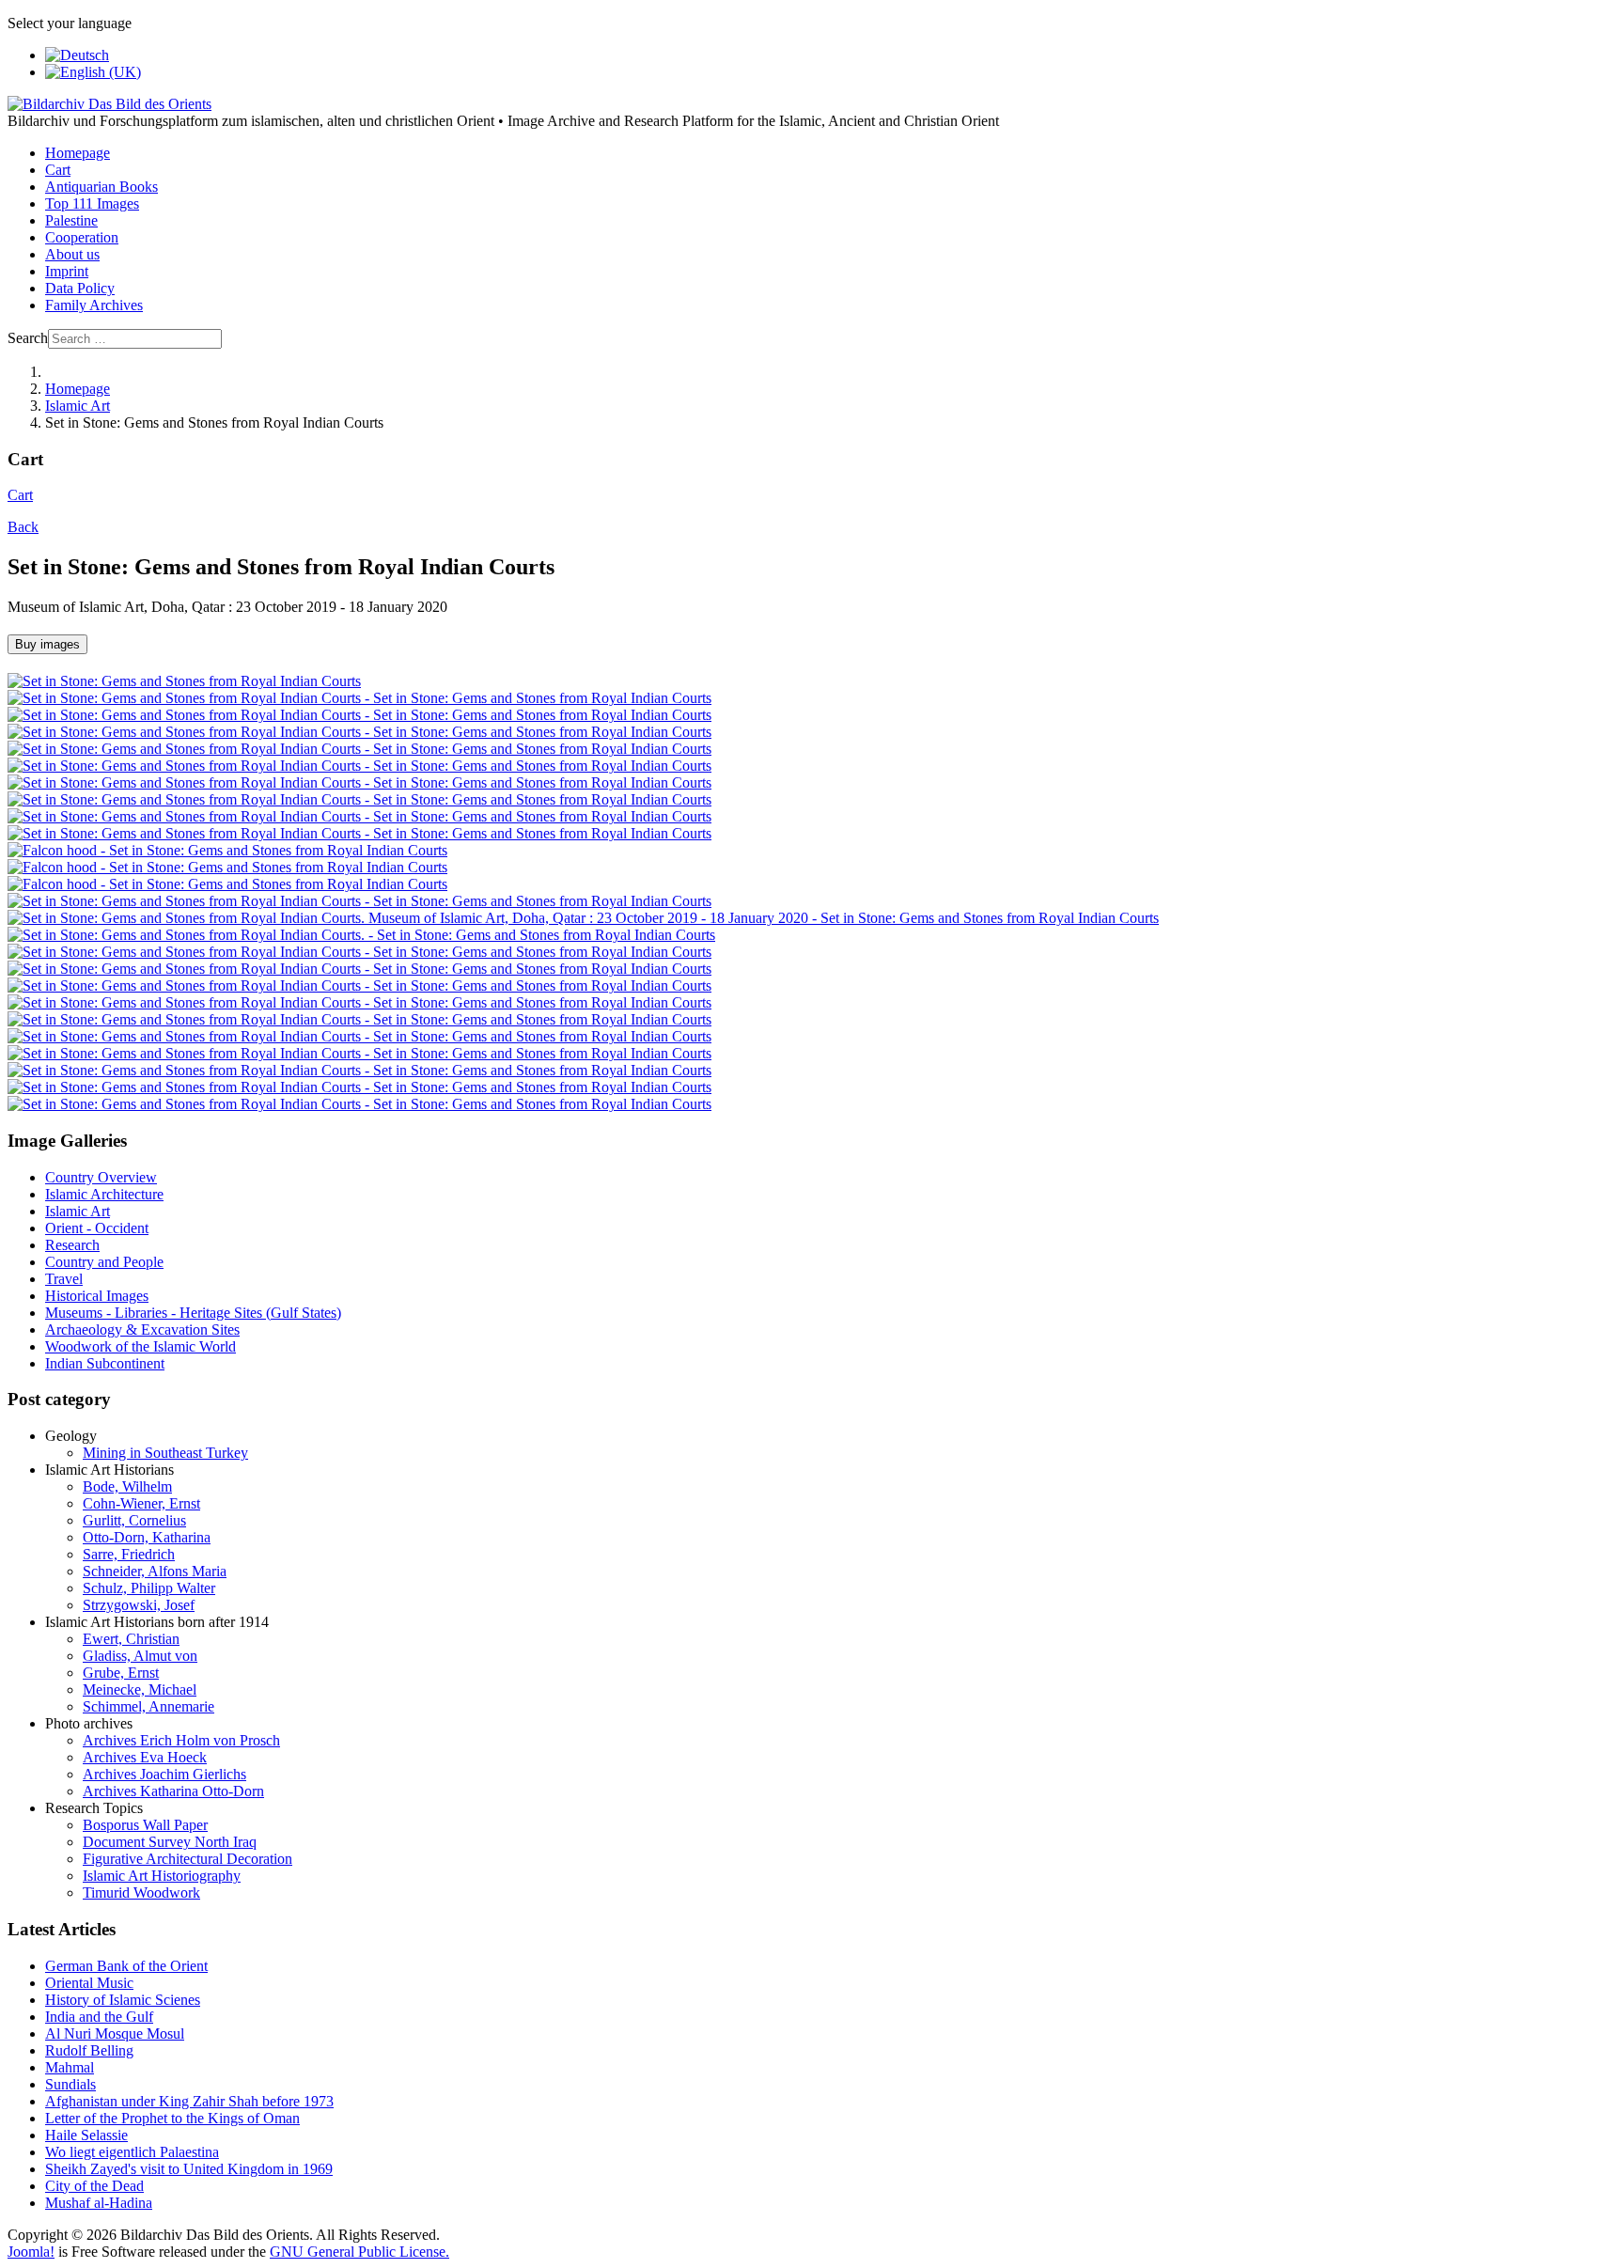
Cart (58, 170)
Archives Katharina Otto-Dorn (173, 1791)
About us (72, 254)
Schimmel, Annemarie (148, 1706)
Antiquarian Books (101, 187)
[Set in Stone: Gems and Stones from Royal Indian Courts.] (361, 935)
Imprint (67, 271)
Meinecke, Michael (140, 1689)
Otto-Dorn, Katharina (147, 1537)
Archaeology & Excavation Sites (142, 1330)
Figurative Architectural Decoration (187, 1859)
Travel (64, 1279)
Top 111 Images (92, 203)
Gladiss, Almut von (140, 1656)
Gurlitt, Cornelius (134, 1520)
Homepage (78, 153)
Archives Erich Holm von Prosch (181, 1740)
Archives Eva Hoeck (145, 1757)
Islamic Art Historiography (162, 1876)
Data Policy (80, 288)
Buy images (47, 644)
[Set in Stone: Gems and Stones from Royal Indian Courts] (359, 698)
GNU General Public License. (359, 2252)
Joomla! (31, 2252)
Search (28, 338)
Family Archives (94, 305)
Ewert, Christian (131, 1639)
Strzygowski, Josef (139, 1605)
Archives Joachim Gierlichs (164, 1774)
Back (23, 527)
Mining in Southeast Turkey (165, 1453)
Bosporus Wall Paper (145, 1825)
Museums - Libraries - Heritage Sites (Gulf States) (193, 1313)
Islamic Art (78, 1211)
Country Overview (101, 1177)
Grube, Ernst (121, 1673)
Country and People (104, 1262)
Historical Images (97, 1296)
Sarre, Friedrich (129, 1554)
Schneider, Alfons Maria (155, 1571)
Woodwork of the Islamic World (141, 1346)
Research (72, 1245)
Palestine (71, 220)
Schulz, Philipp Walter (149, 1588)
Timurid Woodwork (141, 1893)
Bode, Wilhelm (127, 1486)
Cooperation (82, 237)
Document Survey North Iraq (170, 1842)
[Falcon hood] (227, 850)
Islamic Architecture (104, 1194)
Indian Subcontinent (105, 1363)
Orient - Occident (97, 1228)
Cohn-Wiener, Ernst (141, 1503)
